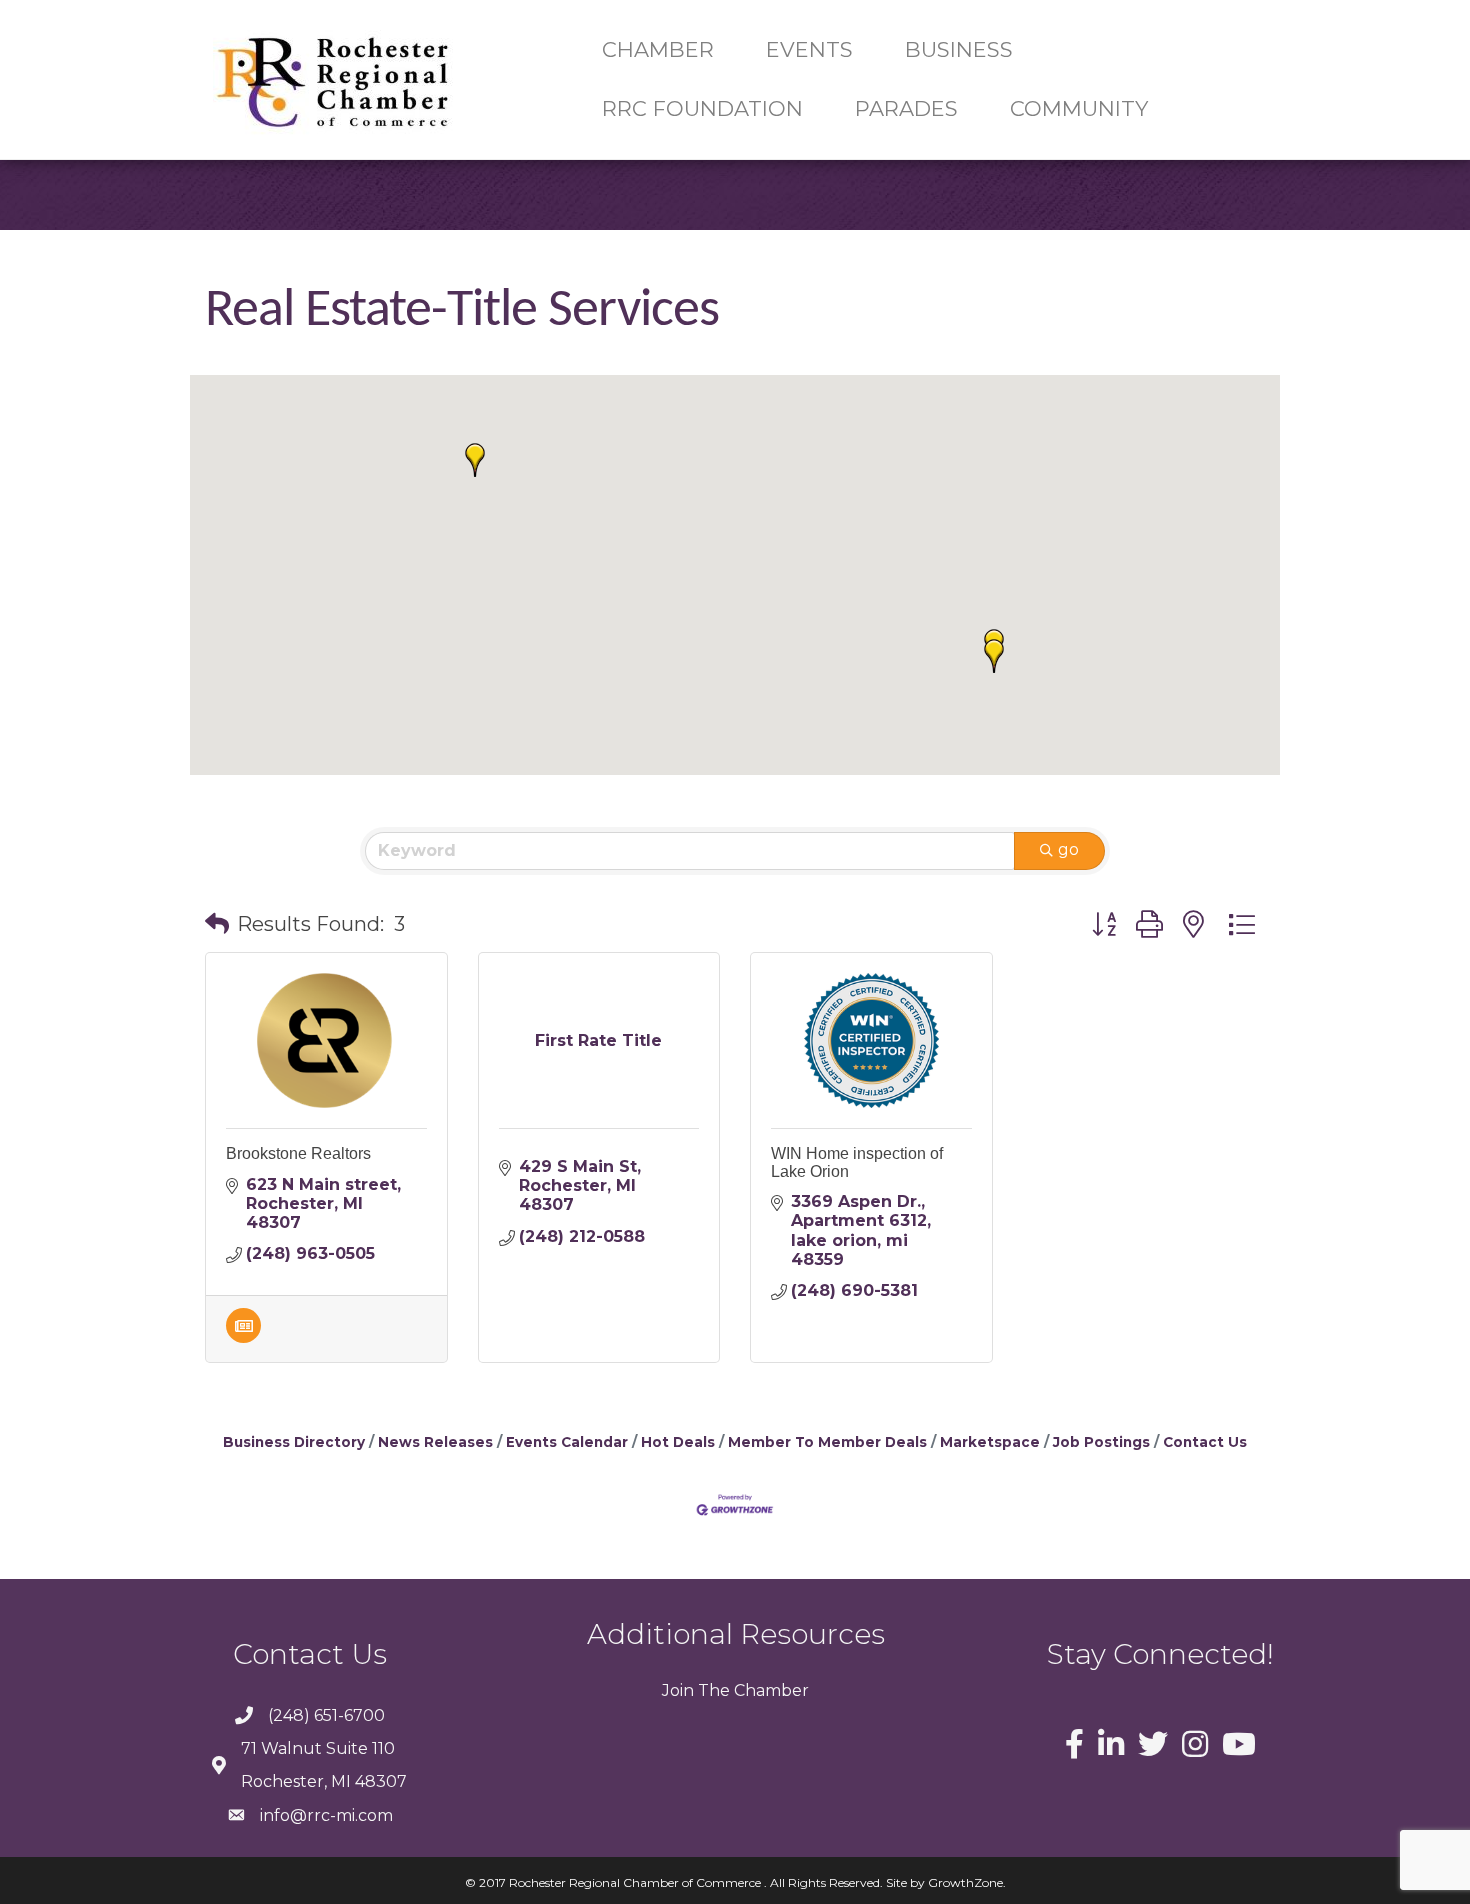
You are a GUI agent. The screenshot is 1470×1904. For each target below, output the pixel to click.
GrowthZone (965, 1882)
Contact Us (1205, 1442)
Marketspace (990, 1442)
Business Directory (294, 1442)
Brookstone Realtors (298, 1153)
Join (678, 1690)
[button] (475, 460)
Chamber (769, 1690)
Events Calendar (567, 1442)
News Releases (435, 1442)
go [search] (1068, 849)
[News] (243, 1337)
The (712, 1690)
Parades (906, 108)
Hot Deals (678, 1442)
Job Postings (1101, 1442)
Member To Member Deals (827, 1442)
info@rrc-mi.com (326, 1815)
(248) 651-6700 (326, 1715)
